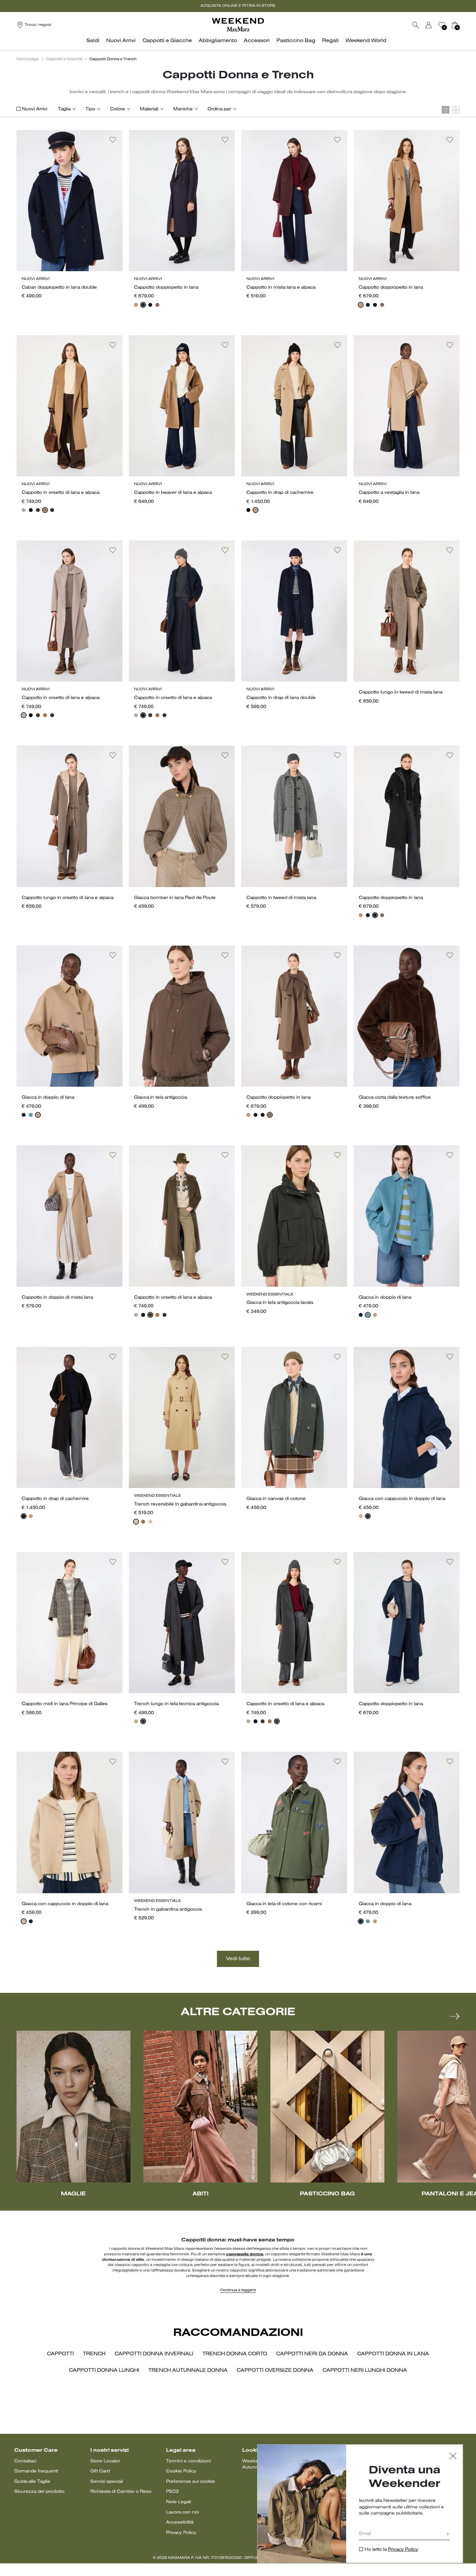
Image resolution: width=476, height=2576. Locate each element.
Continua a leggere (238, 2290)
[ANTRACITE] (52, 510)
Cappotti (60, 2354)
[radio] (136, 305)
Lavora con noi (182, 2512)
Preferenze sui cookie (191, 2482)
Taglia (64, 109)
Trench (94, 2354)
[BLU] (143, 305)
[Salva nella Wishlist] (113, 140)
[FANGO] (143, 1522)
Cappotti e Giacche (64, 59)
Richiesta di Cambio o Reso (121, 2492)
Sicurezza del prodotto (39, 2492)
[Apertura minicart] (462, 25)
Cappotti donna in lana (393, 2354)
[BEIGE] (136, 1522)
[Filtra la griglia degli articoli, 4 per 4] (446, 110)
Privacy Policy (181, 2533)
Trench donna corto (235, 2354)
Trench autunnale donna (188, 2371)
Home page (28, 59)
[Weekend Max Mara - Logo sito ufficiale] (238, 25)
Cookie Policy (181, 2471)
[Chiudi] (453, 2457)
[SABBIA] (24, 510)
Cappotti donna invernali (154, 2354)
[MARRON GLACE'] (157, 305)
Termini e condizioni (188, 2461)
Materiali (149, 109)
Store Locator (105, 2461)
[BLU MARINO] (24, 1115)
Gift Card (100, 2471)
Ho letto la (391, 2550)
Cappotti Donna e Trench (113, 59)
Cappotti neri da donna (312, 2354)
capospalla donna (245, 2254)
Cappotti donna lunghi (104, 2371)
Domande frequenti (36, 2471)
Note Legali (179, 2502)
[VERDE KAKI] (38, 510)
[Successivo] (455, 2016)
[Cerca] (416, 25)
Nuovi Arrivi (35, 109)
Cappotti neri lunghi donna (365, 2371)
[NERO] (150, 305)
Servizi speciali (107, 2482)
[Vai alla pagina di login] (429, 25)
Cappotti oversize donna (275, 2371)
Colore (118, 109)
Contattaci (25, 2461)
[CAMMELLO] (136, 305)
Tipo (90, 109)
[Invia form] (448, 2535)
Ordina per (219, 109)
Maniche (183, 109)
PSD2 (172, 2492)
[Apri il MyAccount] (435, 25)
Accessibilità (180, 2522)
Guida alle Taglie (32, 2482)
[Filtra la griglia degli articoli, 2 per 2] (456, 110)
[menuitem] (95, 44)
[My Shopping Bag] (455, 25)
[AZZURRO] (31, 1115)
